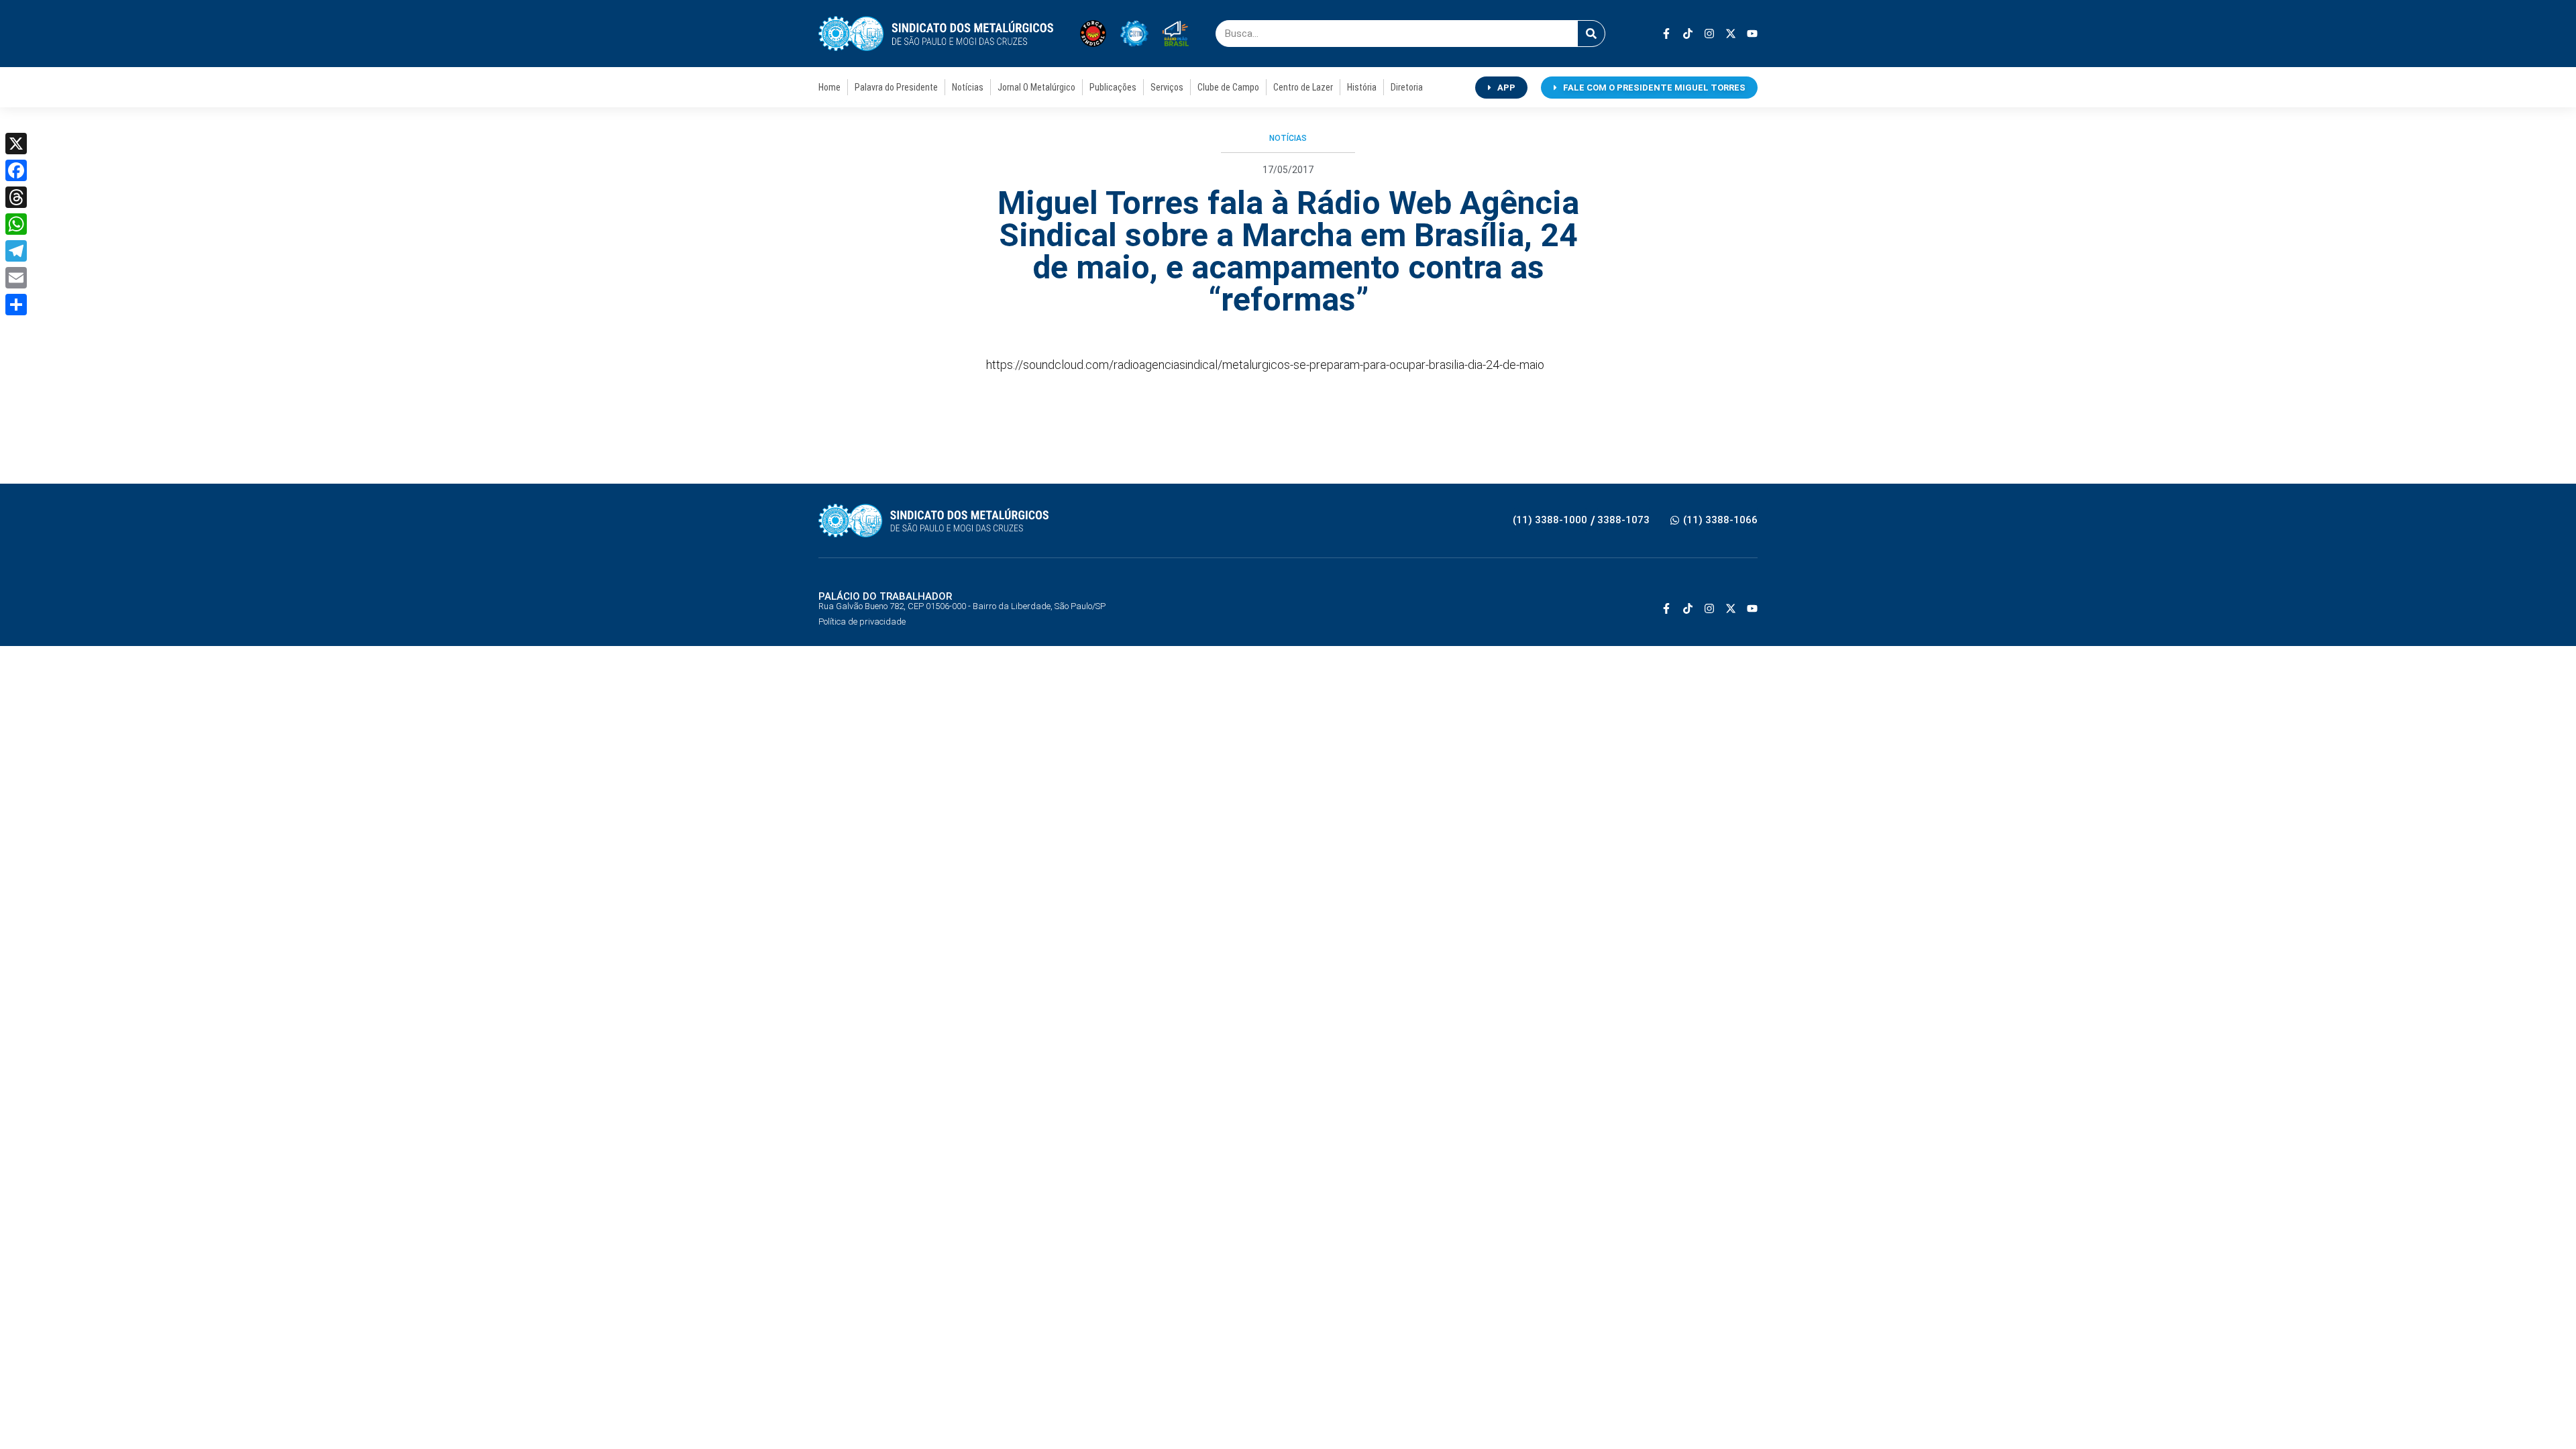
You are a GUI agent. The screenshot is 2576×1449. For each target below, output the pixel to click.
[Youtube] (1752, 34)
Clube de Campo (1228, 87)
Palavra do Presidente (896, 87)
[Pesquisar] (1591, 34)
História (1362, 87)
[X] (16, 144)
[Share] (16, 305)
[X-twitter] (1731, 34)
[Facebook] (16, 170)
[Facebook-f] (1666, 34)
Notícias (968, 87)
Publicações (1113, 87)
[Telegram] (16, 251)
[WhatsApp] (16, 224)
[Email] (16, 278)
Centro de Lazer (1303, 87)
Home (829, 87)
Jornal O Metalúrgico (1036, 87)
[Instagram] (1709, 34)
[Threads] (16, 197)
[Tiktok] (1688, 34)
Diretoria (1407, 87)
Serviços (1167, 87)
